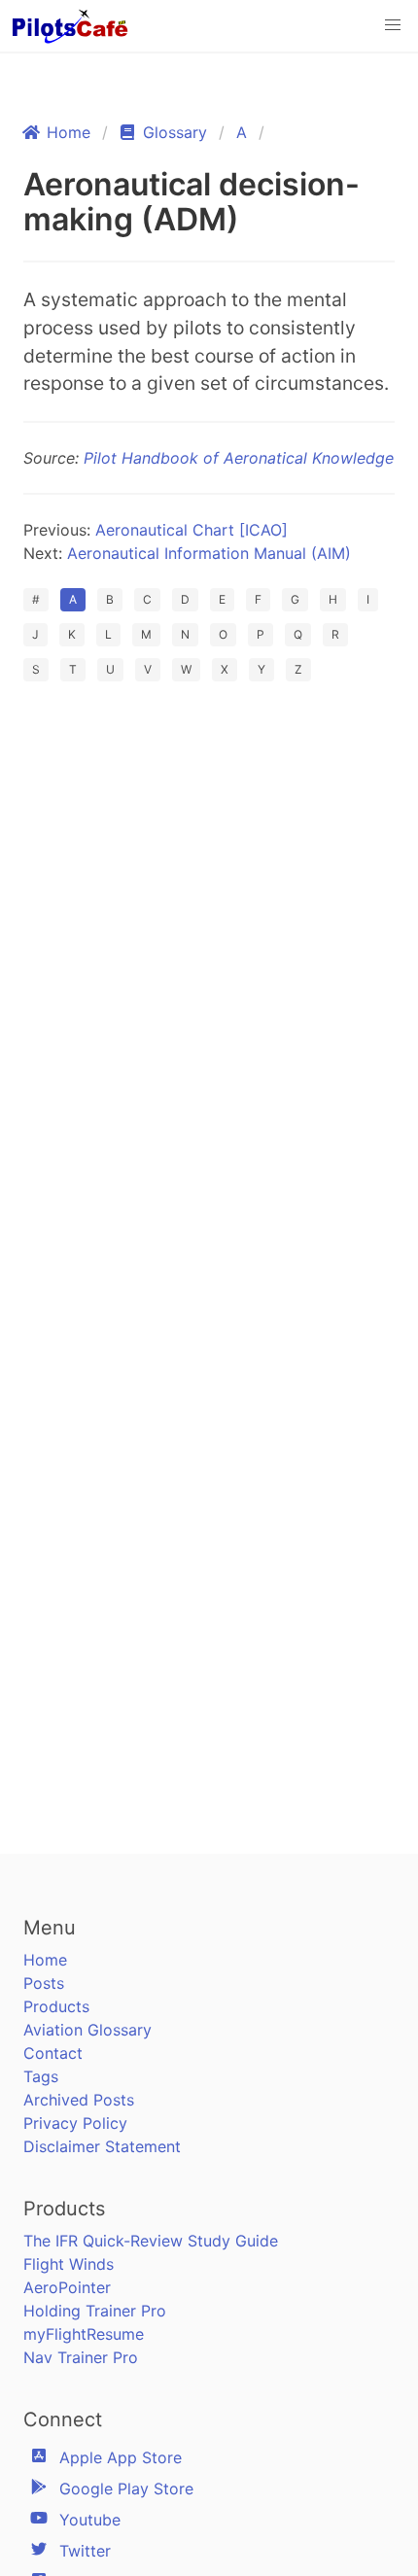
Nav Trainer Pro (81, 2357)
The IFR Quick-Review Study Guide (151, 2241)
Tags (41, 2076)
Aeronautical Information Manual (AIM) (209, 553)
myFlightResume (84, 2334)
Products (56, 2006)
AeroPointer (67, 2287)
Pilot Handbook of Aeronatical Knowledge (239, 458)
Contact (53, 2053)
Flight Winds (69, 2264)
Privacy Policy (75, 2123)
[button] (393, 25)
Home (45, 1960)
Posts (44, 1983)
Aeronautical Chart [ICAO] (192, 530)
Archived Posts (79, 2100)
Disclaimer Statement (102, 2146)
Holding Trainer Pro (95, 2311)
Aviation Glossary (87, 2030)
